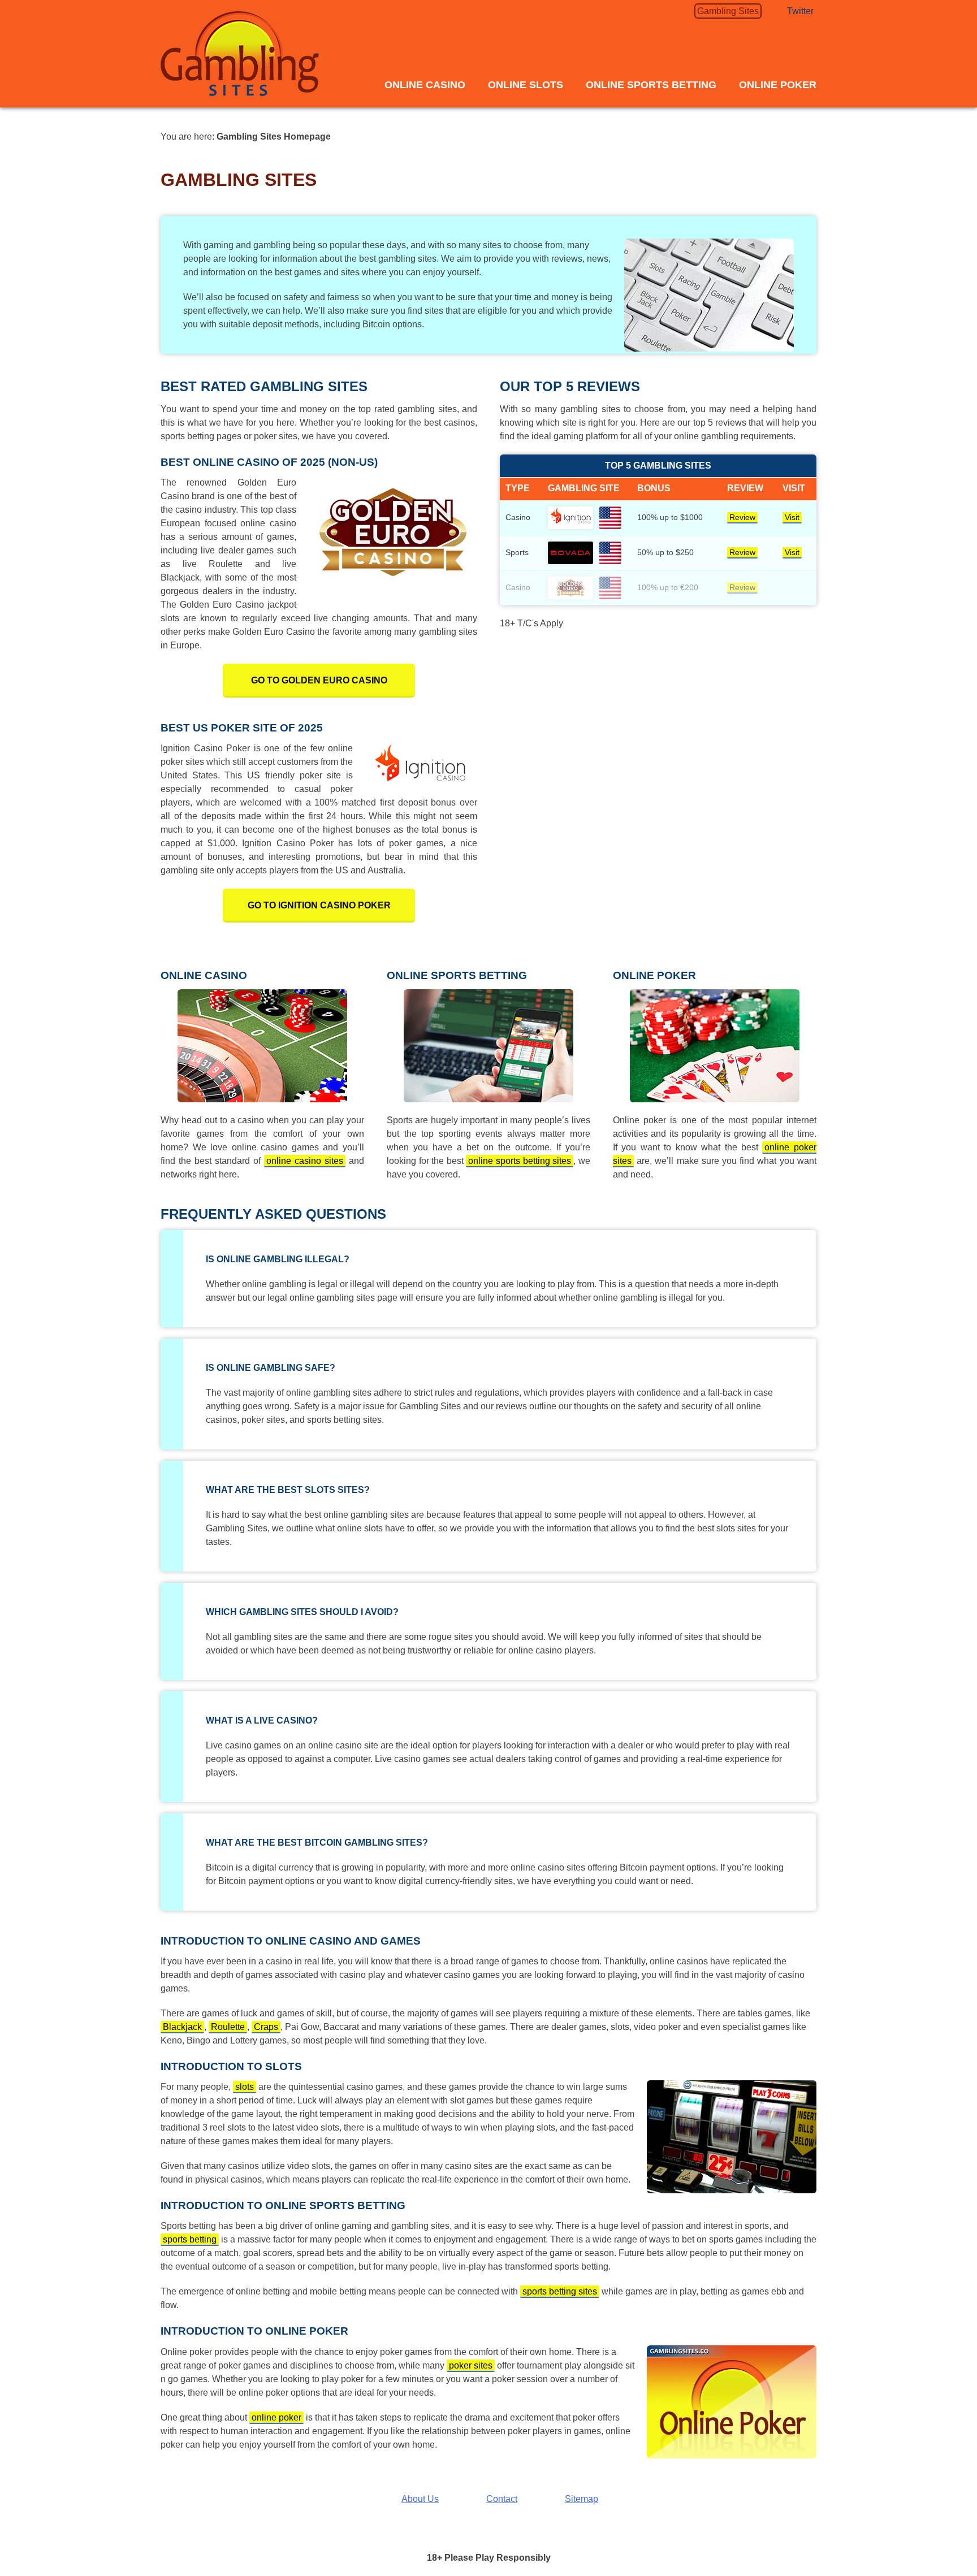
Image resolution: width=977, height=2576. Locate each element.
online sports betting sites (520, 1161)
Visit (792, 518)
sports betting (190, 2239)
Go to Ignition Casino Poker (319, 905)
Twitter (800, 11)
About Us (420, 2499)
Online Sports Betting (651, 85)
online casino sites (305, 1161)
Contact (502, 2499)
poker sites (471, 2365)
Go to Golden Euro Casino (319, 680)
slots (245, 2087)
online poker (276, 2417)
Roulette (228, 2027)
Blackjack (182, 2027)
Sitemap (582, 2499)
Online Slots (526, 85)
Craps (266, 2027)
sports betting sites (560, 2291)
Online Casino (425, 85)
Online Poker (778, 85)
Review (742, 518)
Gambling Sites (728, 11)
